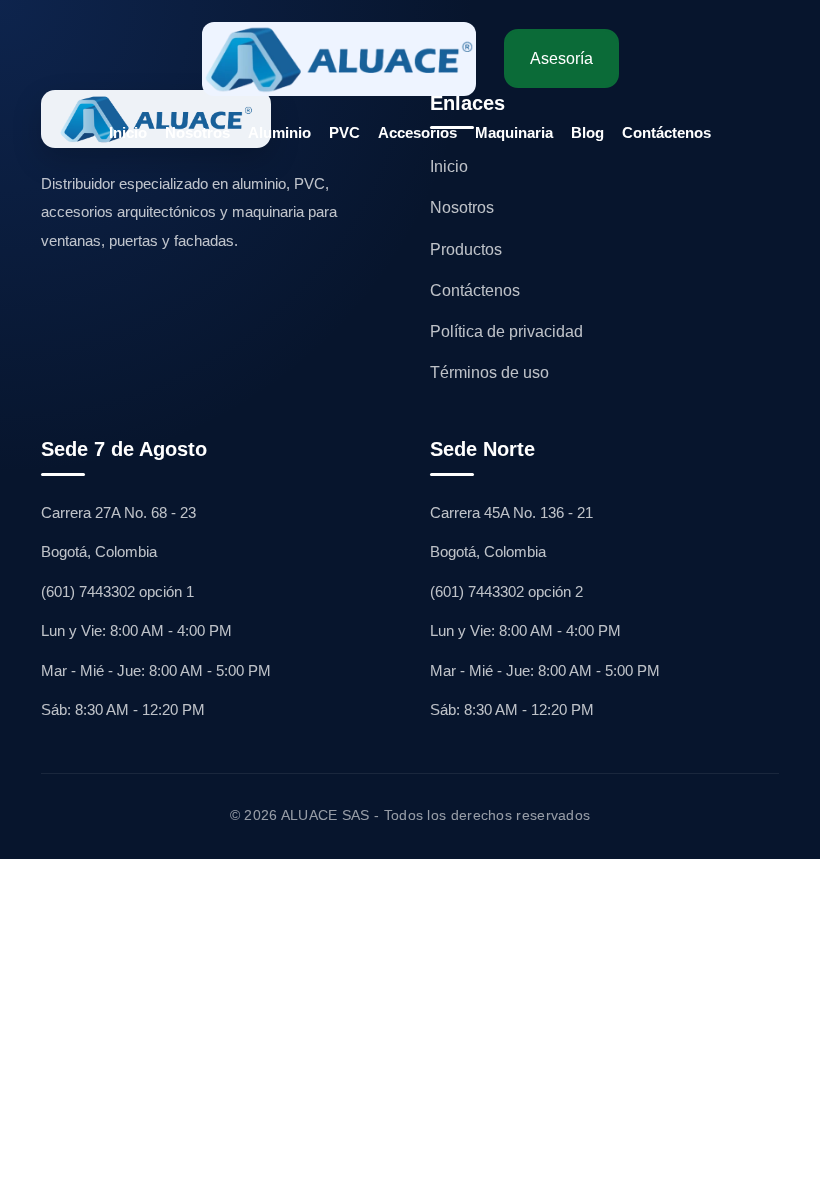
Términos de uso (489, 372)
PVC (344, 132)
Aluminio (279, 132)
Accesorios (417, 132)
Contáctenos (666, 132)
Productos (466, 249)
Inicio (128, 132)
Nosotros (197, 132)
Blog (587, 132)
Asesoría (561, 58)
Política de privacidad (506, 331)
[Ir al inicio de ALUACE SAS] (339, 59)
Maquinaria (514, 132)
